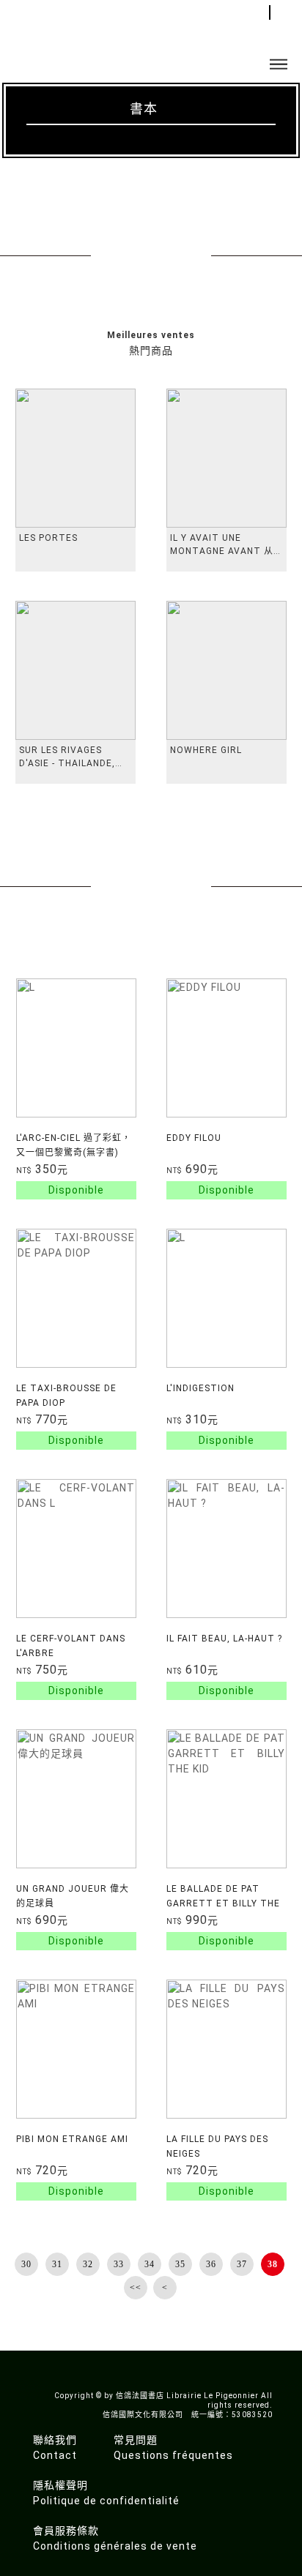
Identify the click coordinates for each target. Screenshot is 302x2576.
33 (119, 2264)
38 (273, 2264)
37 (242, 2264)
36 (211, 2264)
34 (150, 2264)
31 (57, 2264)
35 (180, 2264)
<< (136, 2288)
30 (26, 2264)
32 (88, 2264)
